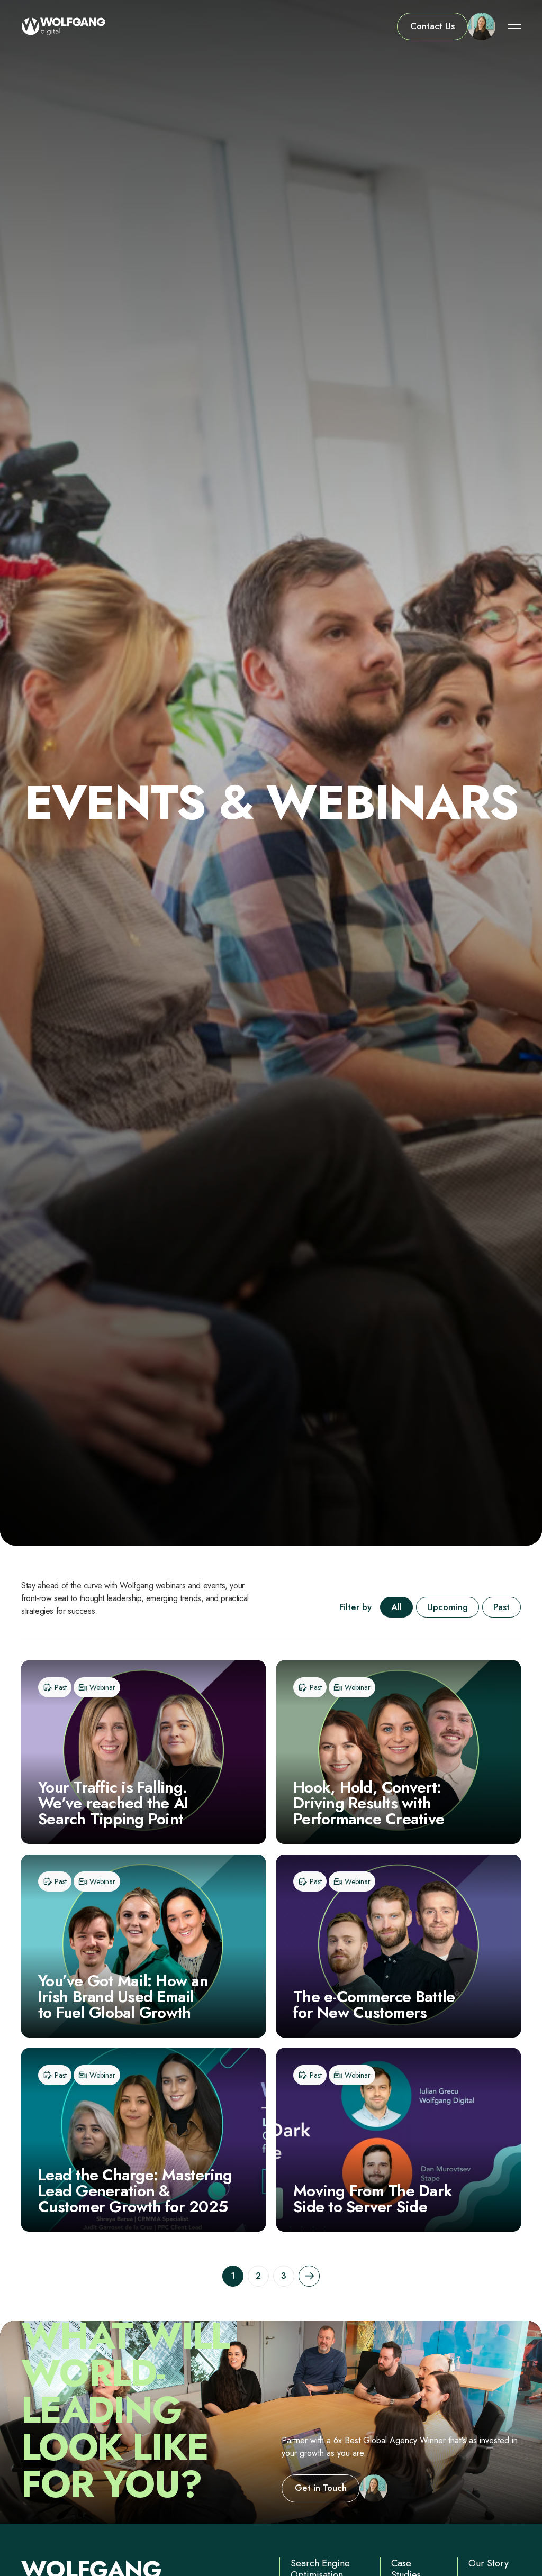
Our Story (489, 2563)
